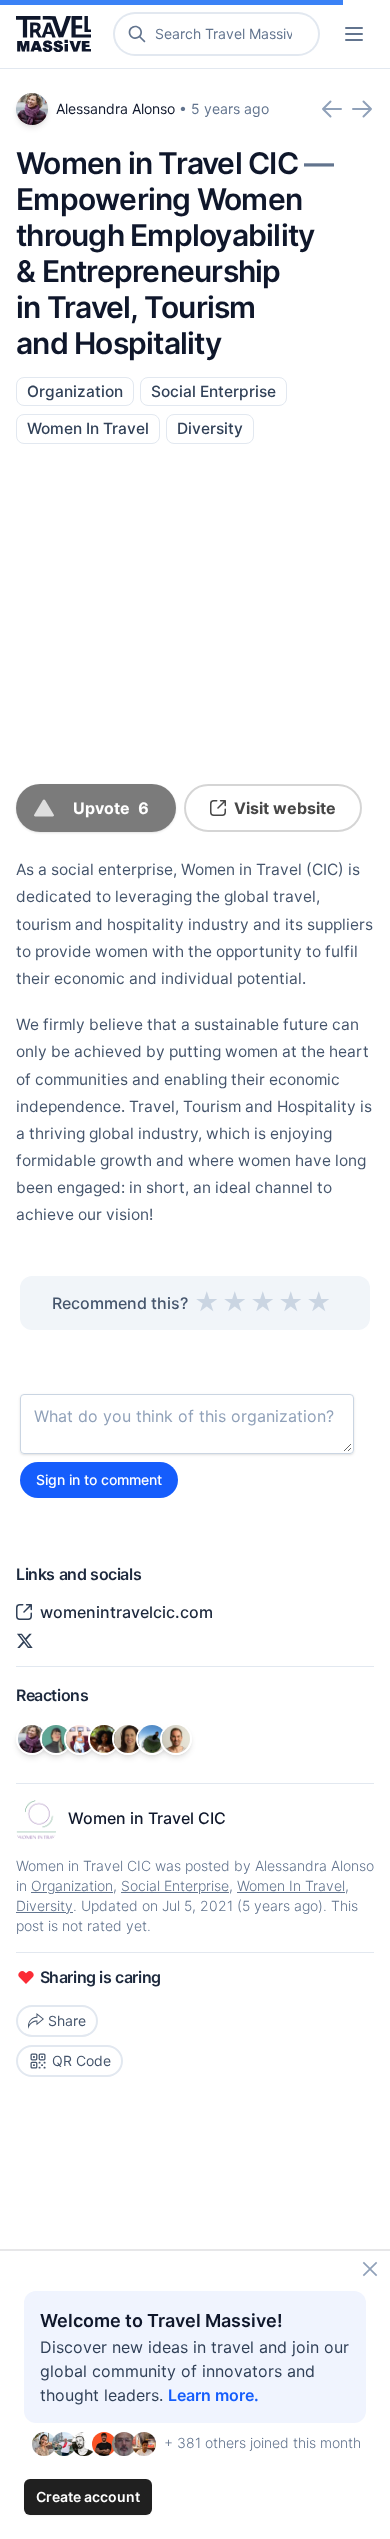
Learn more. (213, 2395)
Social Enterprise (213, 391)
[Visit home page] (57, 34)
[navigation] (354, 34)
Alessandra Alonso (115, 108)
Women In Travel (88, 428)
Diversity (210, 428)
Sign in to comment (99, 1479)
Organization (75, 391)
